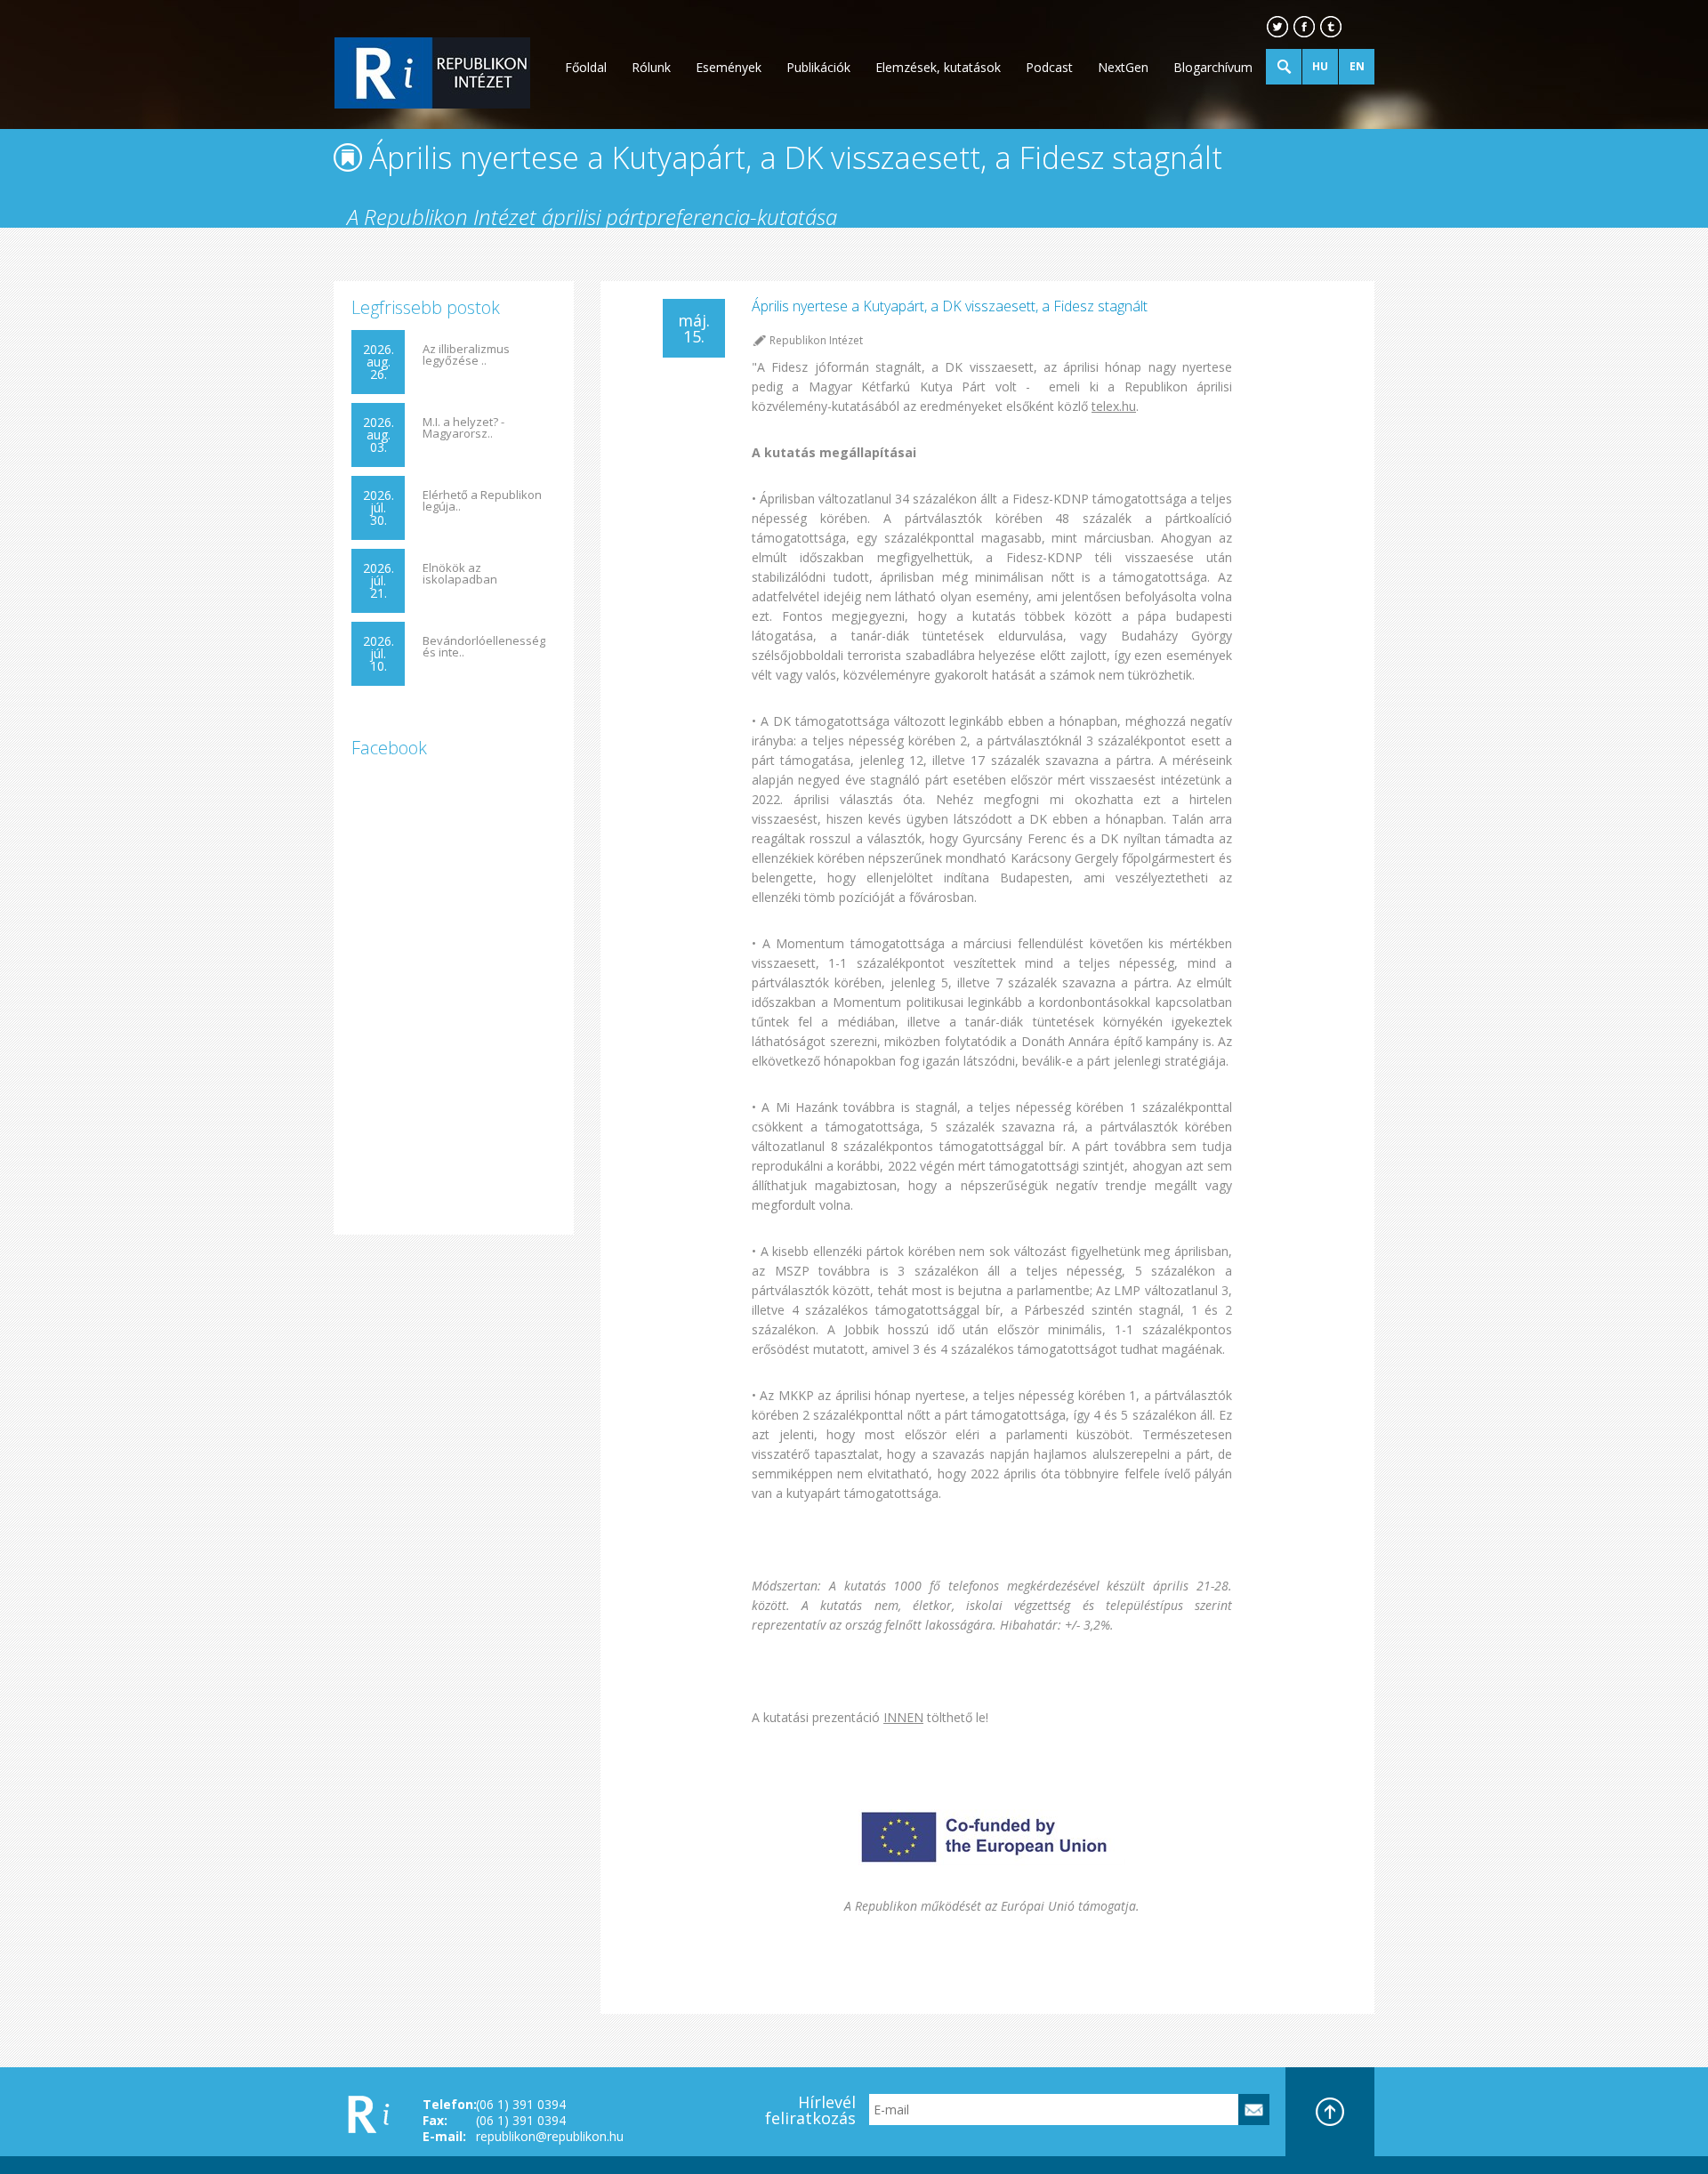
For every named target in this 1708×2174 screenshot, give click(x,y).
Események (729, 67)
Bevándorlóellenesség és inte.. (484, 647)
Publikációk (818, 67)
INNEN (903, 1717)
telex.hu (1114, 406)
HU (1320, 66)
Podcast (1049, 67)
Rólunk (651, 67)
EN (1357, 66)
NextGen (1123, 67)
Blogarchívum (1213, 67)
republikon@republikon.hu (550, 2136)
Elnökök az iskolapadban (460, 574)
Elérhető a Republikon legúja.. (482, 501)
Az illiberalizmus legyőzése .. (466, 355)
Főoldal (586, 67)
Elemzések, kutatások (938, 67)
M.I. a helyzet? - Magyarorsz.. (463, 428)
